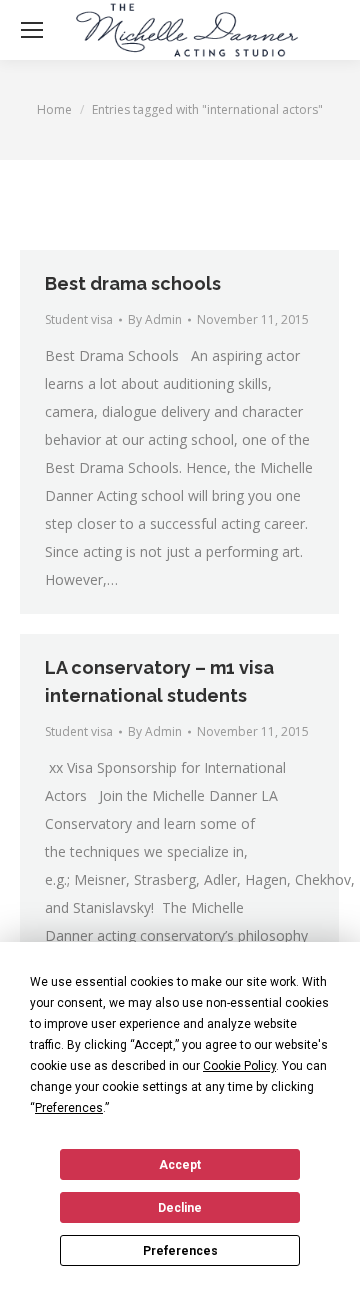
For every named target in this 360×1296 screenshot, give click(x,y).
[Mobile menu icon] (32, 30)
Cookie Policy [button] (239, 1066)
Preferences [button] (69, 1108)
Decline (180, 1208)
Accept (180, 1165)
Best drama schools (133, 283)
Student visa (79, 319)
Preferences (180, 1251)
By (155, 319)
